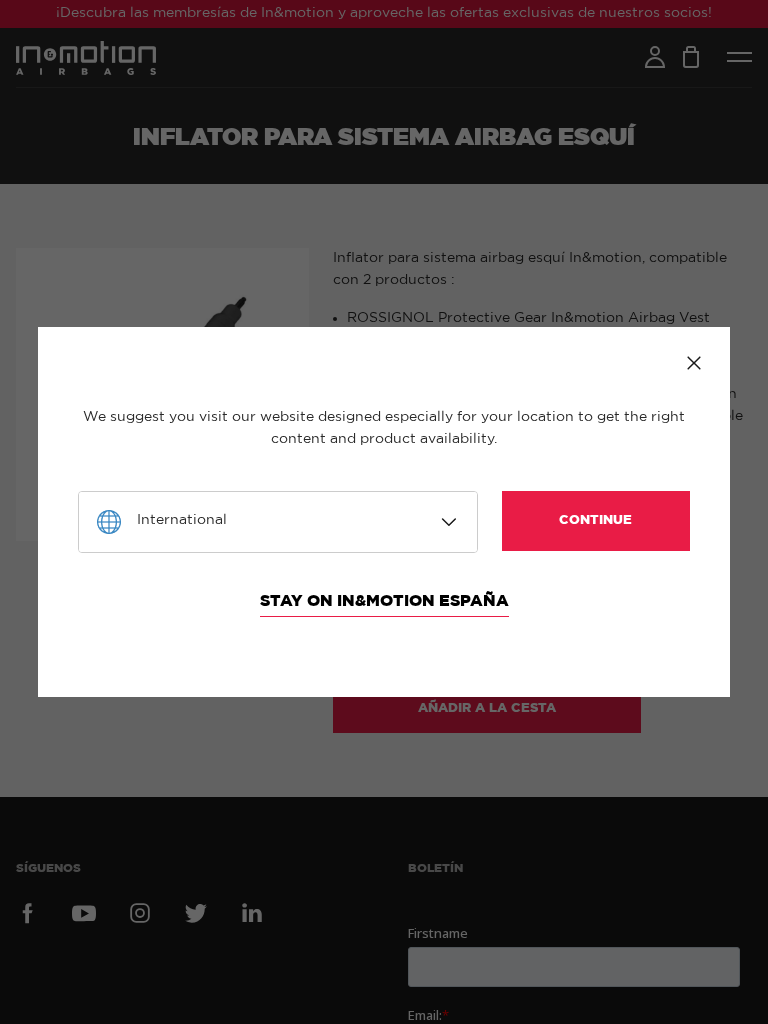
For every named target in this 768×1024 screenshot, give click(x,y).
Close (694, 363)
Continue (595, 520)
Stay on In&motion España (384, 601)
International (182, 520)
